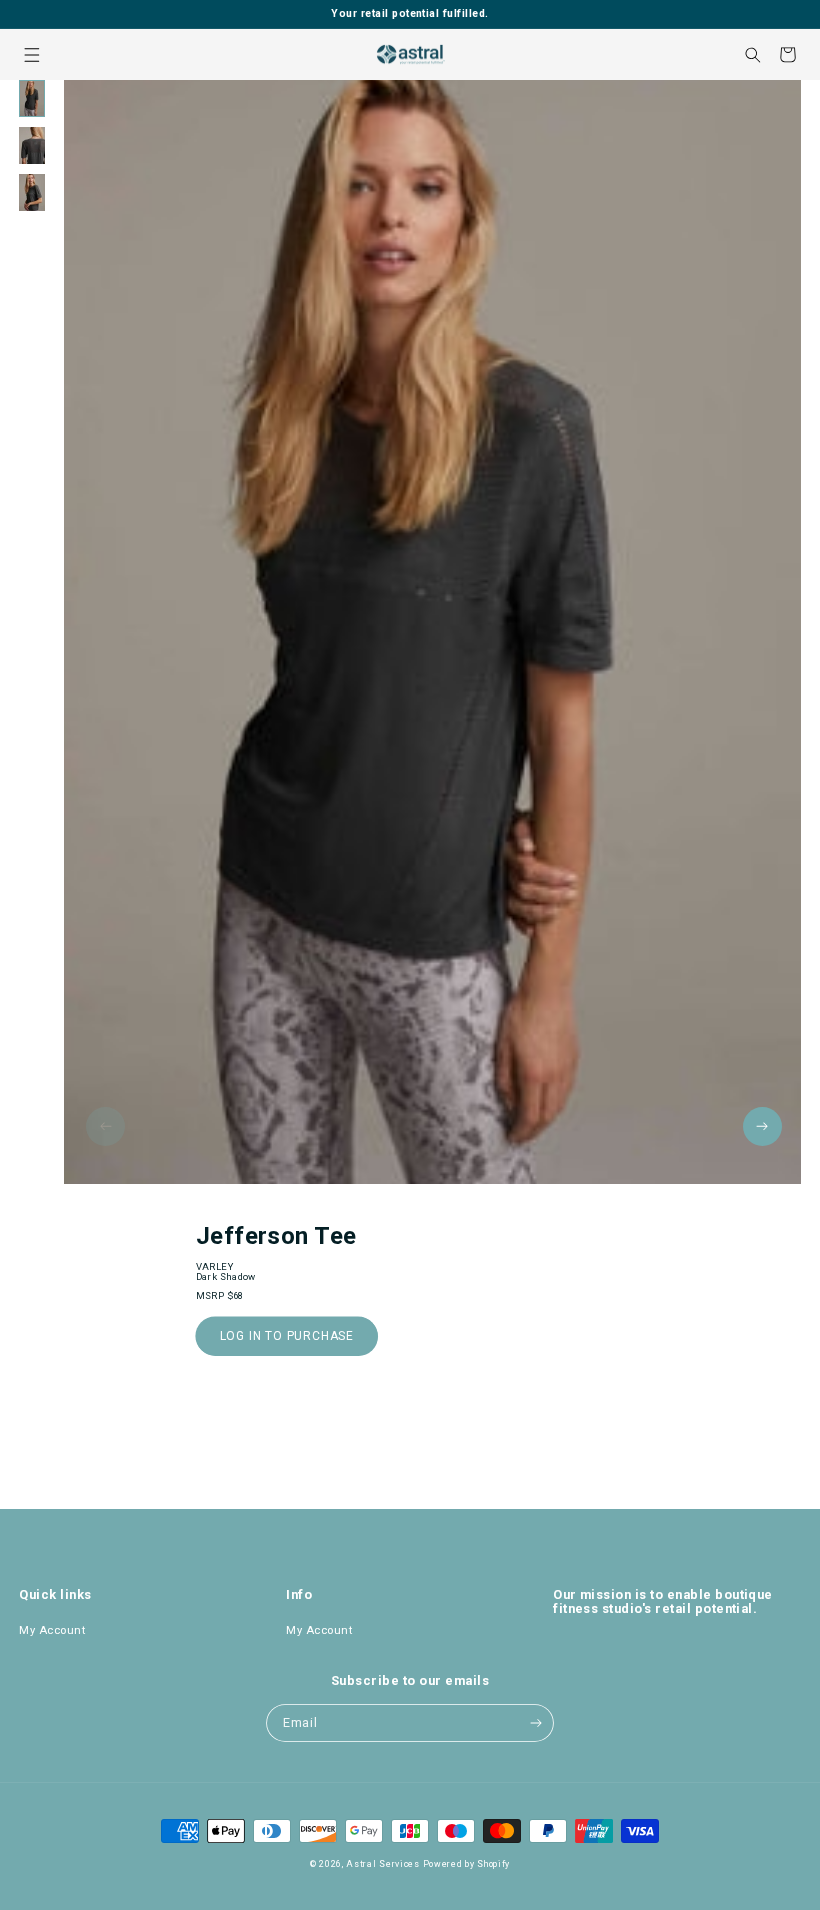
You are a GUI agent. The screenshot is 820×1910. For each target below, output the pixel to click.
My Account (52, 1630)
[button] (31, 54)
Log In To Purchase (287, 1336)
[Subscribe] (535, 1723)
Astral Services (383, 1864)
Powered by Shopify (467, 1864)
